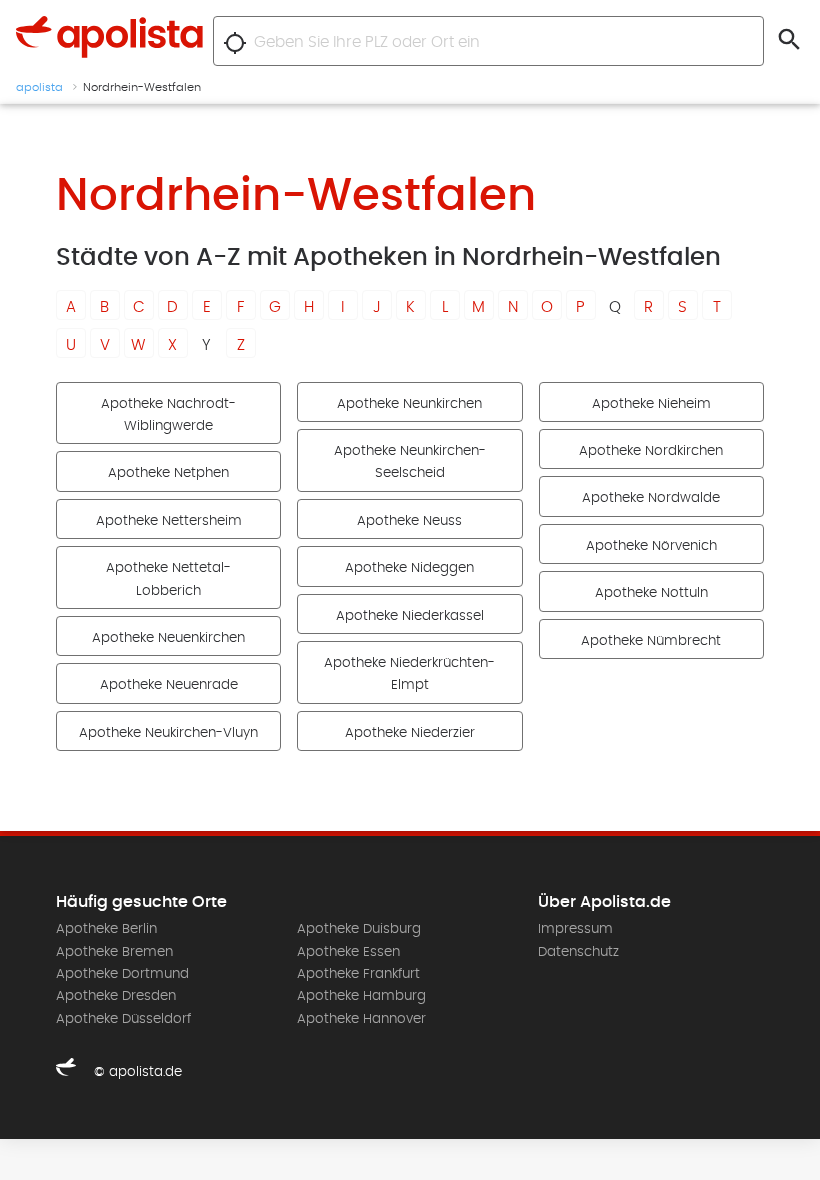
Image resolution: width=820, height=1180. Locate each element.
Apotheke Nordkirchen (651, 451)
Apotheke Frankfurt (358, 974)
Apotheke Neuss (409, 521)
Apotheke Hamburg (361, 996)
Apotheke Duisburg (359, 929)
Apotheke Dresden (116, 996)
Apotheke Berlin (106, 929)
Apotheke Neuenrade (169, 685)
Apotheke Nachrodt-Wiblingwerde (168, 415)
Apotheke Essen (348, 952)
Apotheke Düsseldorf (123, 1019)
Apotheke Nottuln (651, 593)
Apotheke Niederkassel (410, 616)
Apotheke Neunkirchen (409, 404)
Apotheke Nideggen (409, 568)
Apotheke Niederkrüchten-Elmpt (409, 674)
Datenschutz (578, 952)
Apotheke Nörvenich (651, 546)
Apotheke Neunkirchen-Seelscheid (410, 462)
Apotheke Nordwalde (651, 498)
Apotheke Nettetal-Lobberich (168, 579)
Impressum (575, 929)
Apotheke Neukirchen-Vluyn (168, 733)
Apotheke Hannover (361, 1019)
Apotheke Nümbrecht (651, 641)
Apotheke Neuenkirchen (168, 638)
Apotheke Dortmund (122, 974)
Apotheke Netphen (168, 473)
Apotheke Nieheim (651, 404)
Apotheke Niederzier (410, 733)
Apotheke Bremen (114, 952)
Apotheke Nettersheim (169, 521)
